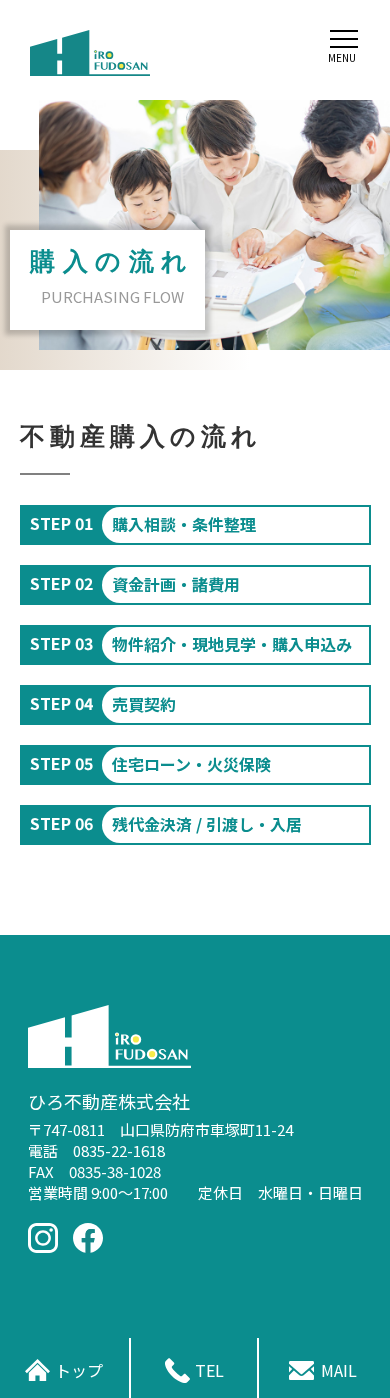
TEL (209, 1370)
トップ (79, 1370)
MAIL (339, 1370)
